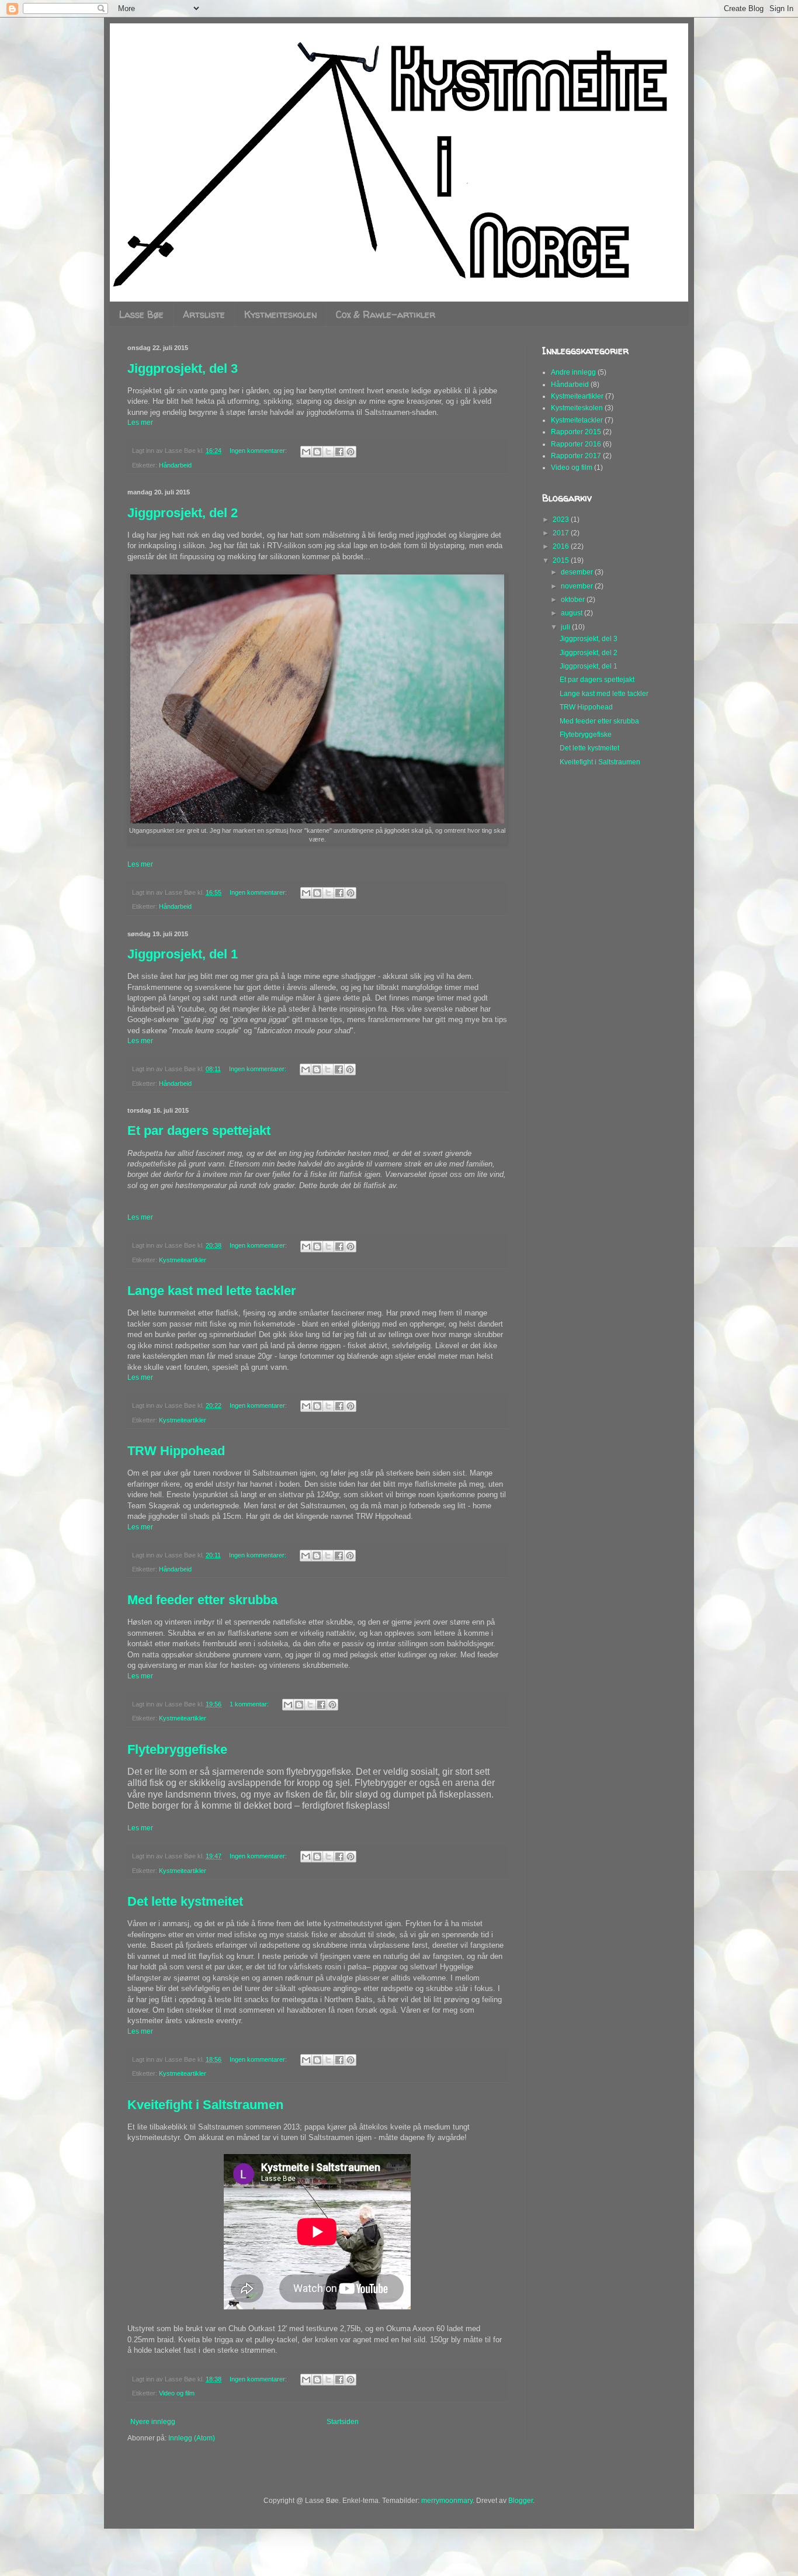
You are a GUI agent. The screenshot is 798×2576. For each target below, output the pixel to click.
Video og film (177, 2393)
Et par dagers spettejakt (199, 1131)
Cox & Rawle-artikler (386, 314)
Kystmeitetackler (577, 420)
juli (566, 627)
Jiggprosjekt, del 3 (183, 368)
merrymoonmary (447, 2501)
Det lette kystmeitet (185, 1901)
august (573, 613)
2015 (562, 560)
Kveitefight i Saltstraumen (205, 2105)
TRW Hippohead (176, 1451)
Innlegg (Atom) (192, 2438)
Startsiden (343, 2422)
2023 (562, 520)
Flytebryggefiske (177, 1749)
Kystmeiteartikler (183, 1260)
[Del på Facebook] (339, 452)
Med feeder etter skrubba (202, 1600)
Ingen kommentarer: (259, 451)
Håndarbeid (175, 465)
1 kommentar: (250, 1704)
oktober (574, 600)
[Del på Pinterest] (351, 452)
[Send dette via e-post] (306, 452)
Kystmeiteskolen (280, 314)
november (578, 586)
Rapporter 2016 (576, 444)
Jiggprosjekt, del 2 (183, 513)
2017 (562, 533)
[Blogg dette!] (317, 452)
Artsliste (204, 314)
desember (578, 572)
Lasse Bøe (141, 314)
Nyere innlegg (153, 2422)
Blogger (521, 2501)
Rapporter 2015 (576, 432)
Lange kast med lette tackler (212, 1291)
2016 (562, 546)
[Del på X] (328, 452)
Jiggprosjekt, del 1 (183, 954)
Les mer (140, 423)
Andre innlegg (573, 372)
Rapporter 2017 (576, 456)
